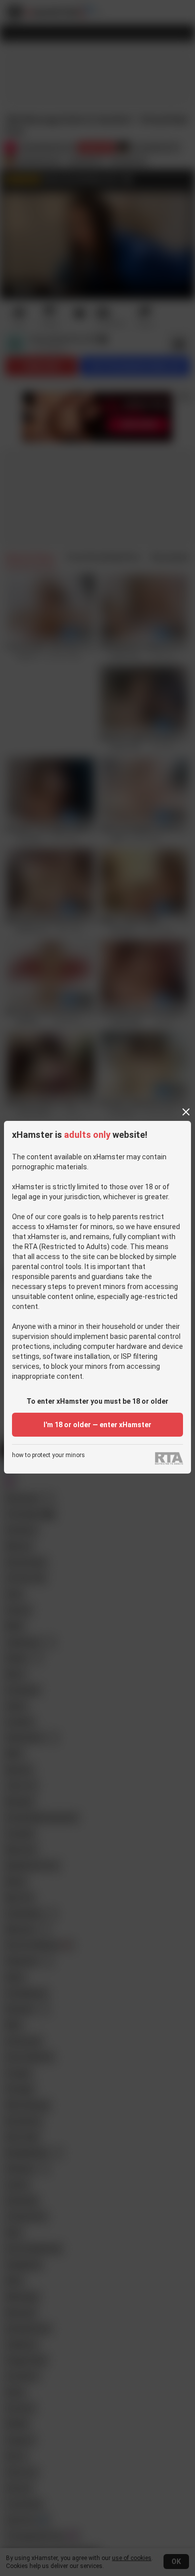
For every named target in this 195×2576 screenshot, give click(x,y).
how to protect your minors (48, 1455)
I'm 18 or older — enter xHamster (97, 1425)
